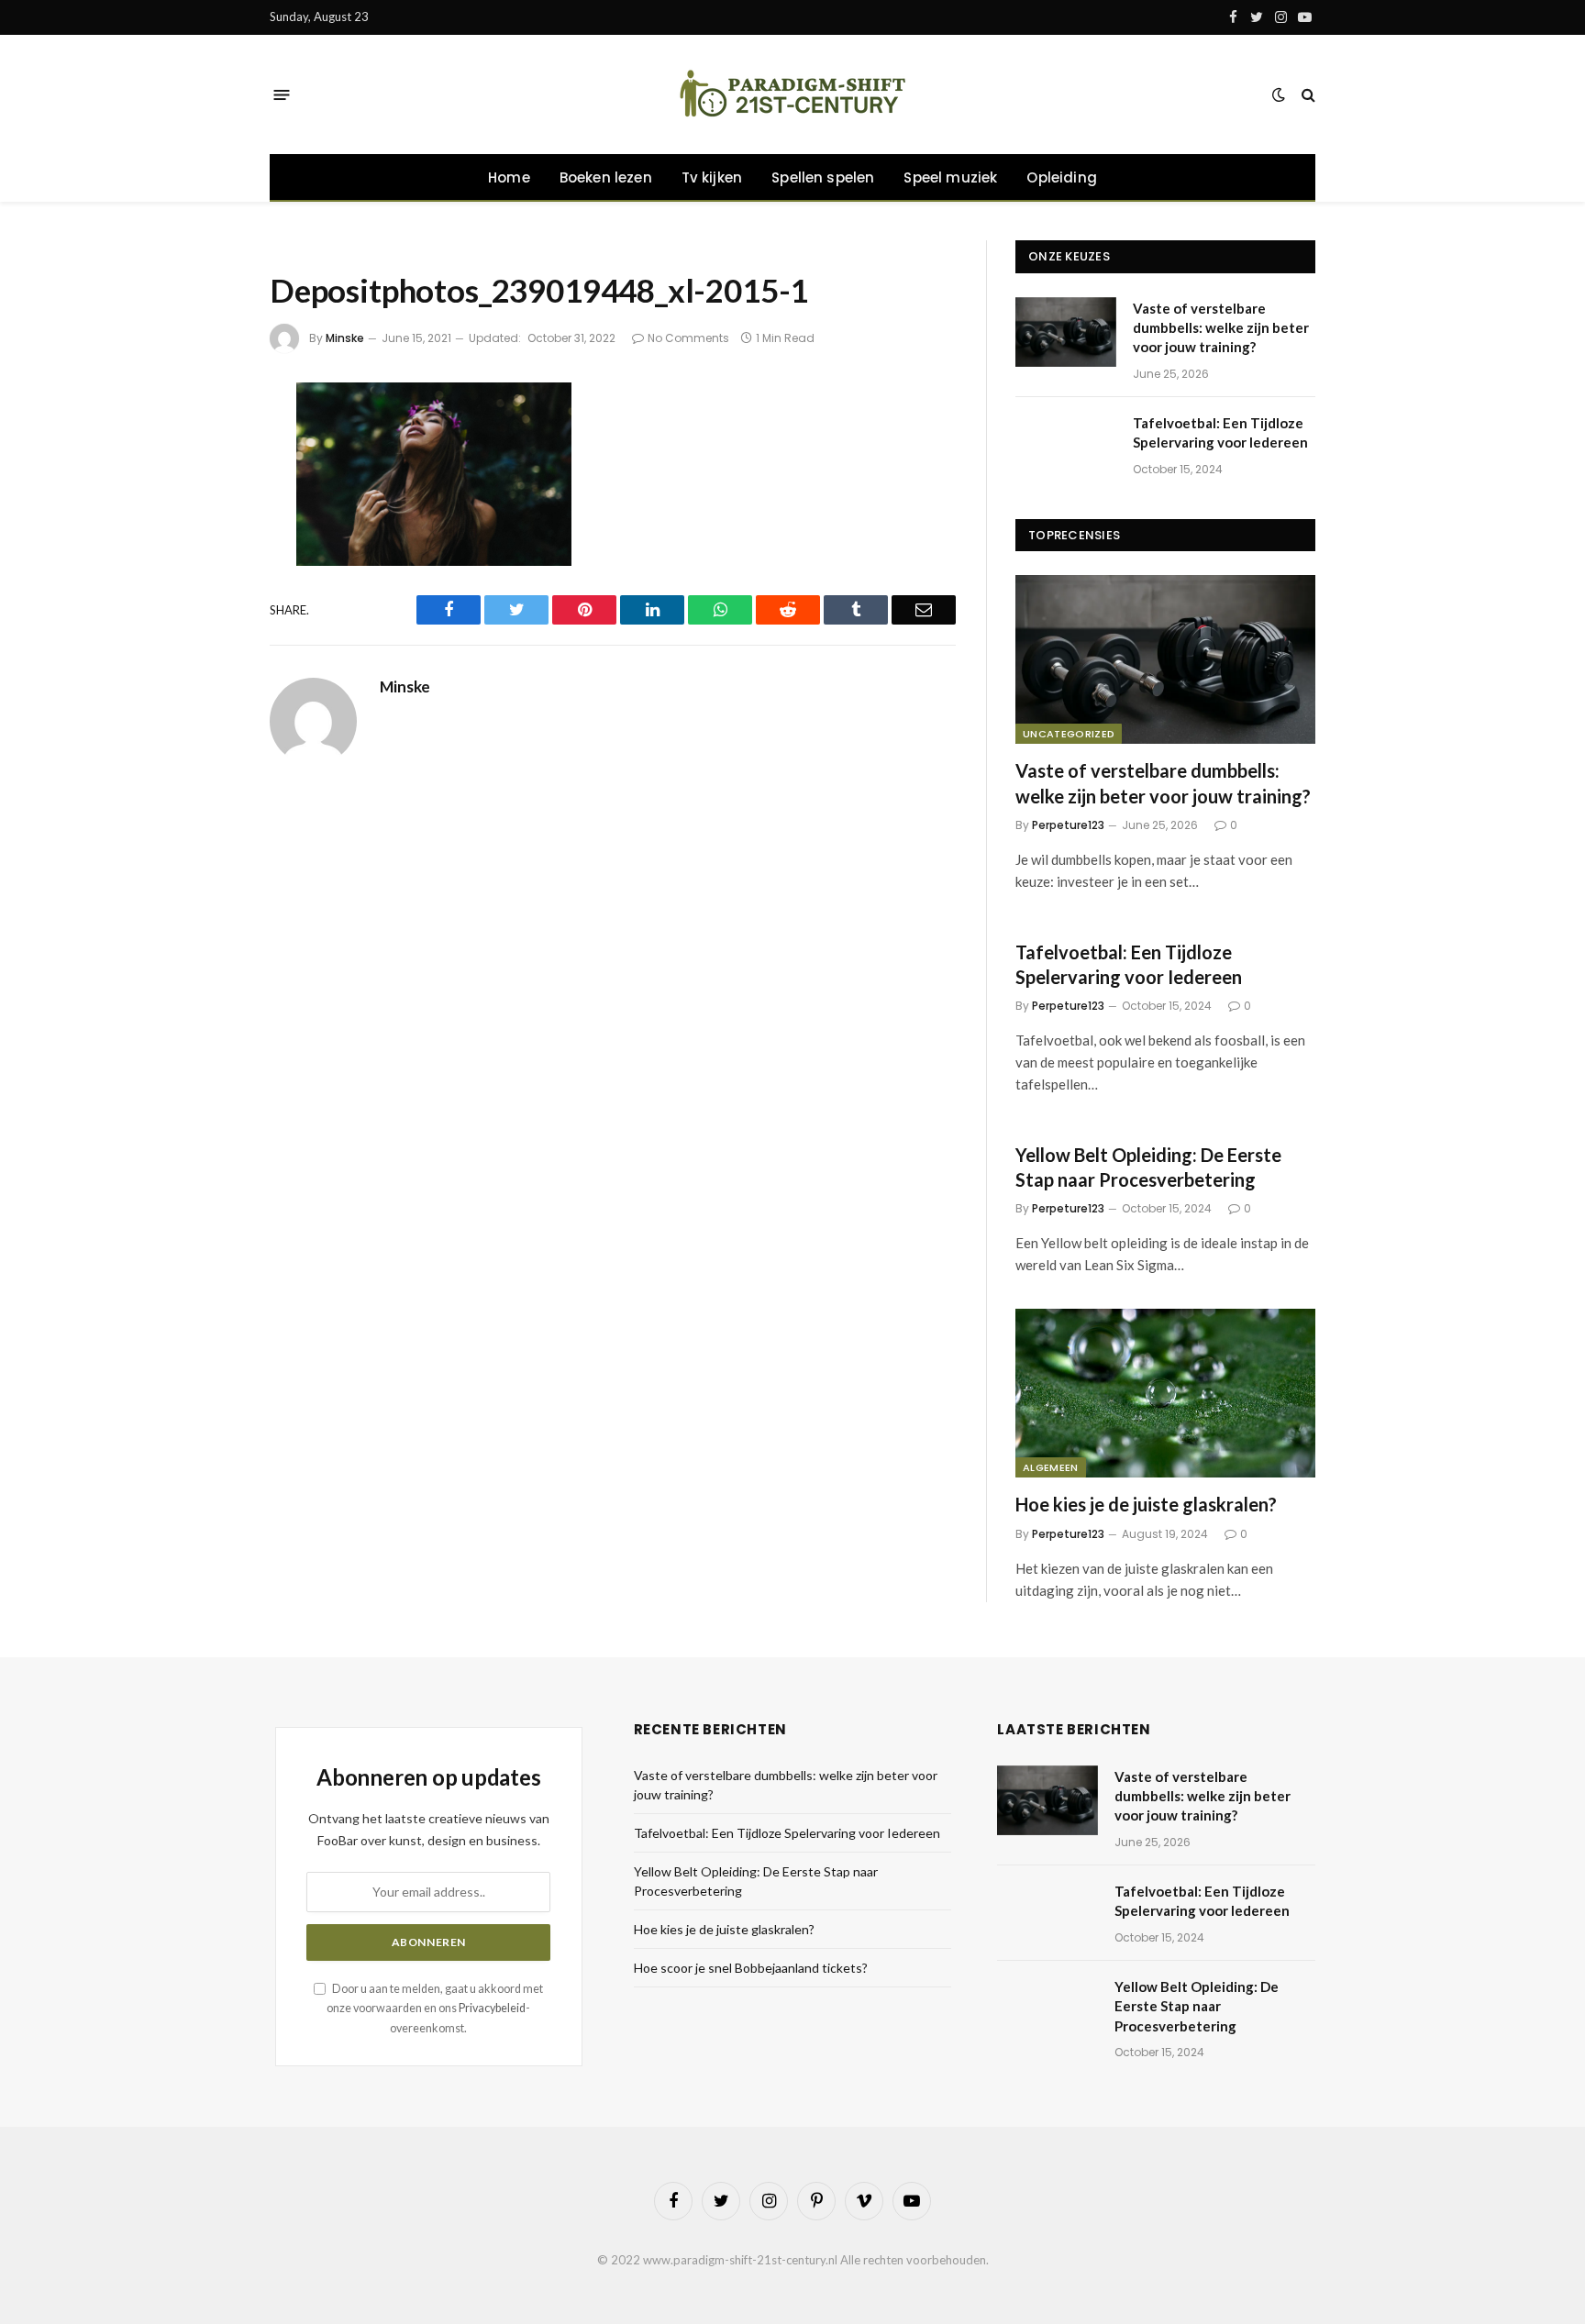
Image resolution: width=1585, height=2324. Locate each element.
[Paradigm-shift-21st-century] (792, 95)
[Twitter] (208, 495)
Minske (345, 338)
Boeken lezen (606, 177)
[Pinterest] (208, 592)
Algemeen (1051, 1467)
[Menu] (282, 94)
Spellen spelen (823, 177)
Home (509, 177)
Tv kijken (712, 177)
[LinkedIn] (208, 544)
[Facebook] (208, 447)
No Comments (688, 338)
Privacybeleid (492, 2008)
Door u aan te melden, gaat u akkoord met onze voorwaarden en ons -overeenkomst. (435, 2009)
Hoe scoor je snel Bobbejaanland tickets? (751, 1968)
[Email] (208, 641)
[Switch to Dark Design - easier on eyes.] (1279, 94)
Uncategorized (1069, 734)
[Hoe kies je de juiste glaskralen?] (1165, 1393)
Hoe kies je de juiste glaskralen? (1146, 1504)
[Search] (1307, 95)
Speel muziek (950, 177)
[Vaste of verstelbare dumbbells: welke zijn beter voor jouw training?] (1066, 332)
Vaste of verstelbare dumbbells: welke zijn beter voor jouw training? (1221, 328)
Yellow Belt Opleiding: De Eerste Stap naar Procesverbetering (1148, 1167)
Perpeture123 (1068, 825)
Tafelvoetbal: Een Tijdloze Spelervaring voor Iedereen (1220, 432)
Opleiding (1062, 177)
